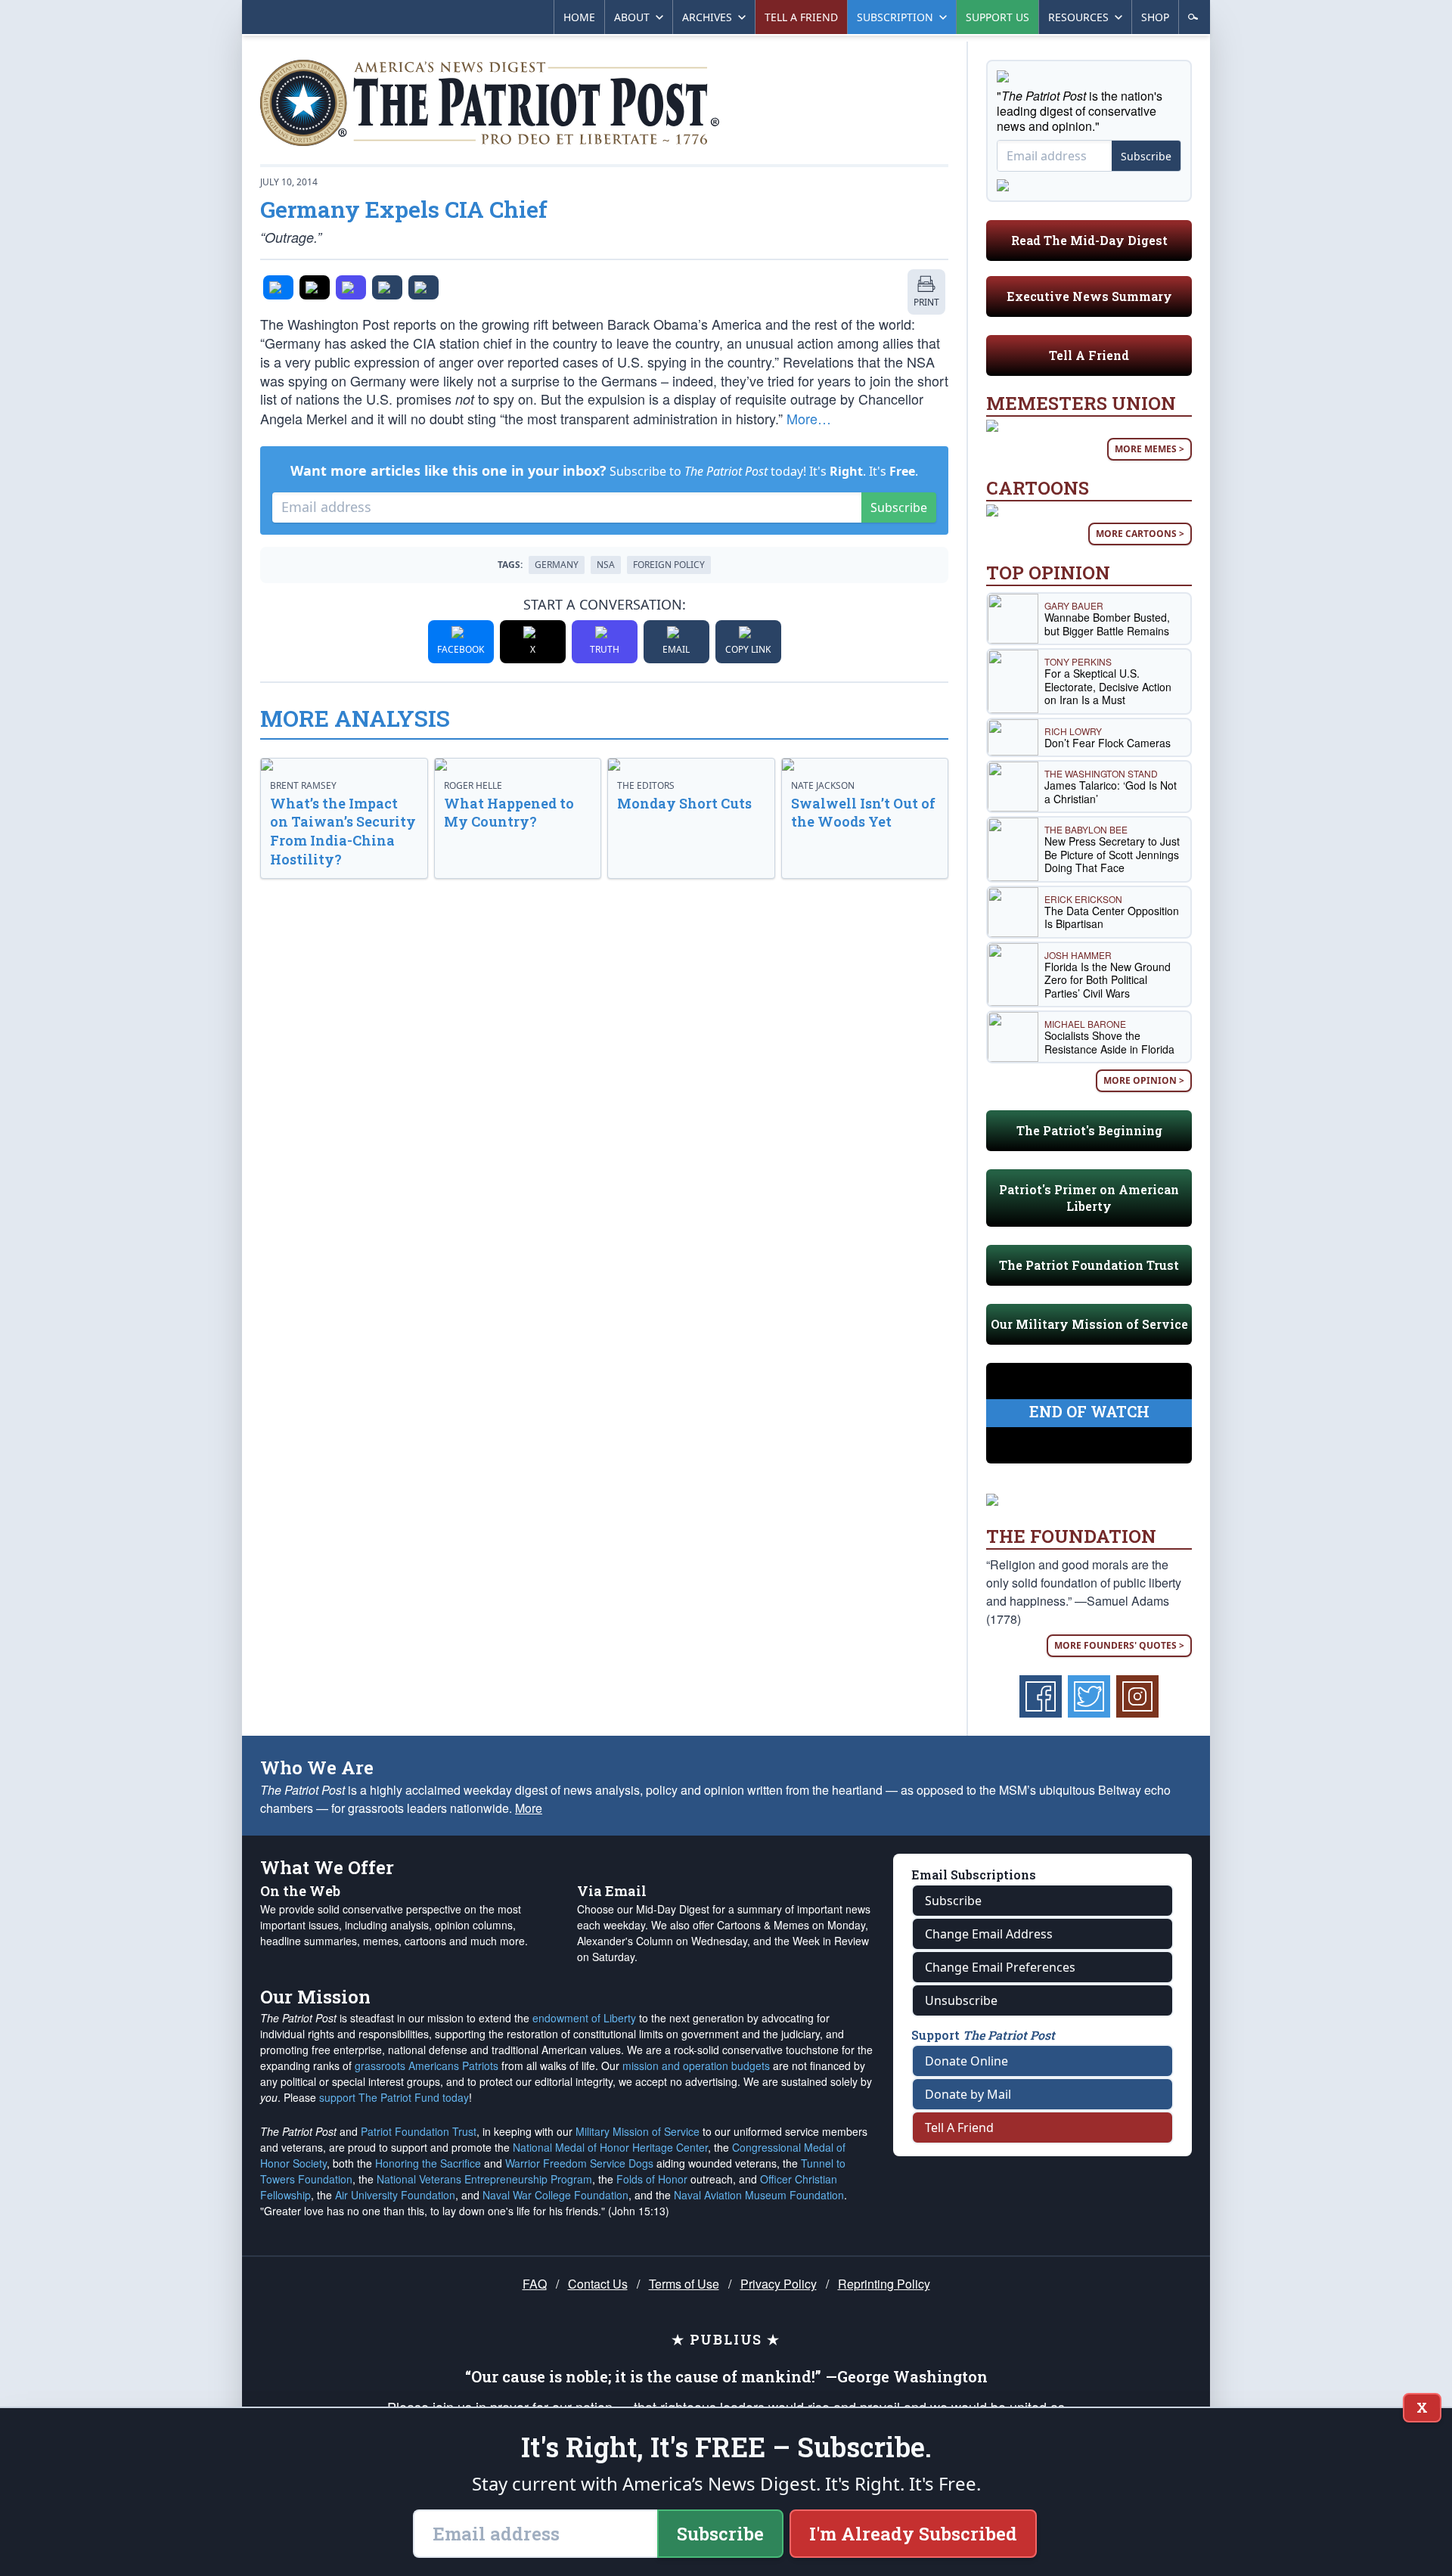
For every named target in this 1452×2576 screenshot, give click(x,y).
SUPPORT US (997, 17)
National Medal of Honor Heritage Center (610, 2147)
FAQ (535, 2284)
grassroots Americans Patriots (427, 2065)
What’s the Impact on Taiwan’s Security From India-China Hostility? (343, 831)
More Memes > (1149, 449)
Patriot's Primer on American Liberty (1089, 1198)
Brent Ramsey (303, 785)
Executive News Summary (1089, 296)
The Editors (646, 785)
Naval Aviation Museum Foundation (759, 2195)
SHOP (1155, 17)
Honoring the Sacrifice (428, 2163)
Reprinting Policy (884, 2284)
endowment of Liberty (584, 2018)
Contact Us (598, 2284)
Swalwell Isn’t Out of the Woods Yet (863, 813)
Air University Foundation (395, 2195)
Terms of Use (684, 2284)
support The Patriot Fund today (394, 2097)
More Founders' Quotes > (1119, 1645)
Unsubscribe (961, 2000)
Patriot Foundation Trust (419, 2131)
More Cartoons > (1140, 534)
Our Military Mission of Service (1089, 1324)
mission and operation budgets (696, 2065)
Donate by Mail (968, 2094)
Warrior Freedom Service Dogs (579, 2163)
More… (809, 418)
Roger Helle (473, 785)
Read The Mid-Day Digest (1089, 240)
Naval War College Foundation (555, 2195)
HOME (579, 17)
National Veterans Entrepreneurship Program (484, 2179)
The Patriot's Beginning (1089, 1130)
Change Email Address (989, 1934)
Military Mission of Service (638, 2131)
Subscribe (899, 507)
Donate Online (966, 2061)
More (529, 1808)
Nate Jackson (823, 785)
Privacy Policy (779, 2284)
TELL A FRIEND (801, 17)
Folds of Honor (652, 2179)
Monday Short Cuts (684, 803)
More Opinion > (1144, 1080)
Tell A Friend (1089, 355)
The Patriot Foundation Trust (1089, 1265)
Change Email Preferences (1000, 1967)
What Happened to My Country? (509, 813)
